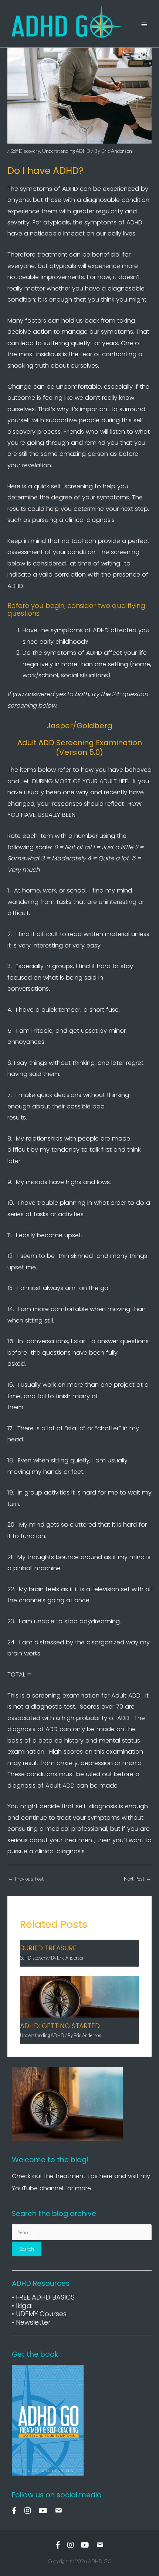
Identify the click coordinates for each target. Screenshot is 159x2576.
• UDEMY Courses (39, 2314)
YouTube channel (38, 2188)
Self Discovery (25, 151)
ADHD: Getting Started (60, 2026)
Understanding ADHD (66, 151)
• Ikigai (22, 2306)
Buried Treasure (48, 1948)
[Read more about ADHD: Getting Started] (79, 1996)
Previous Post (26, 1879)
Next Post (137, 1879)
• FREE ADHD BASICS (43, 2297)
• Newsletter (31, 2322)
